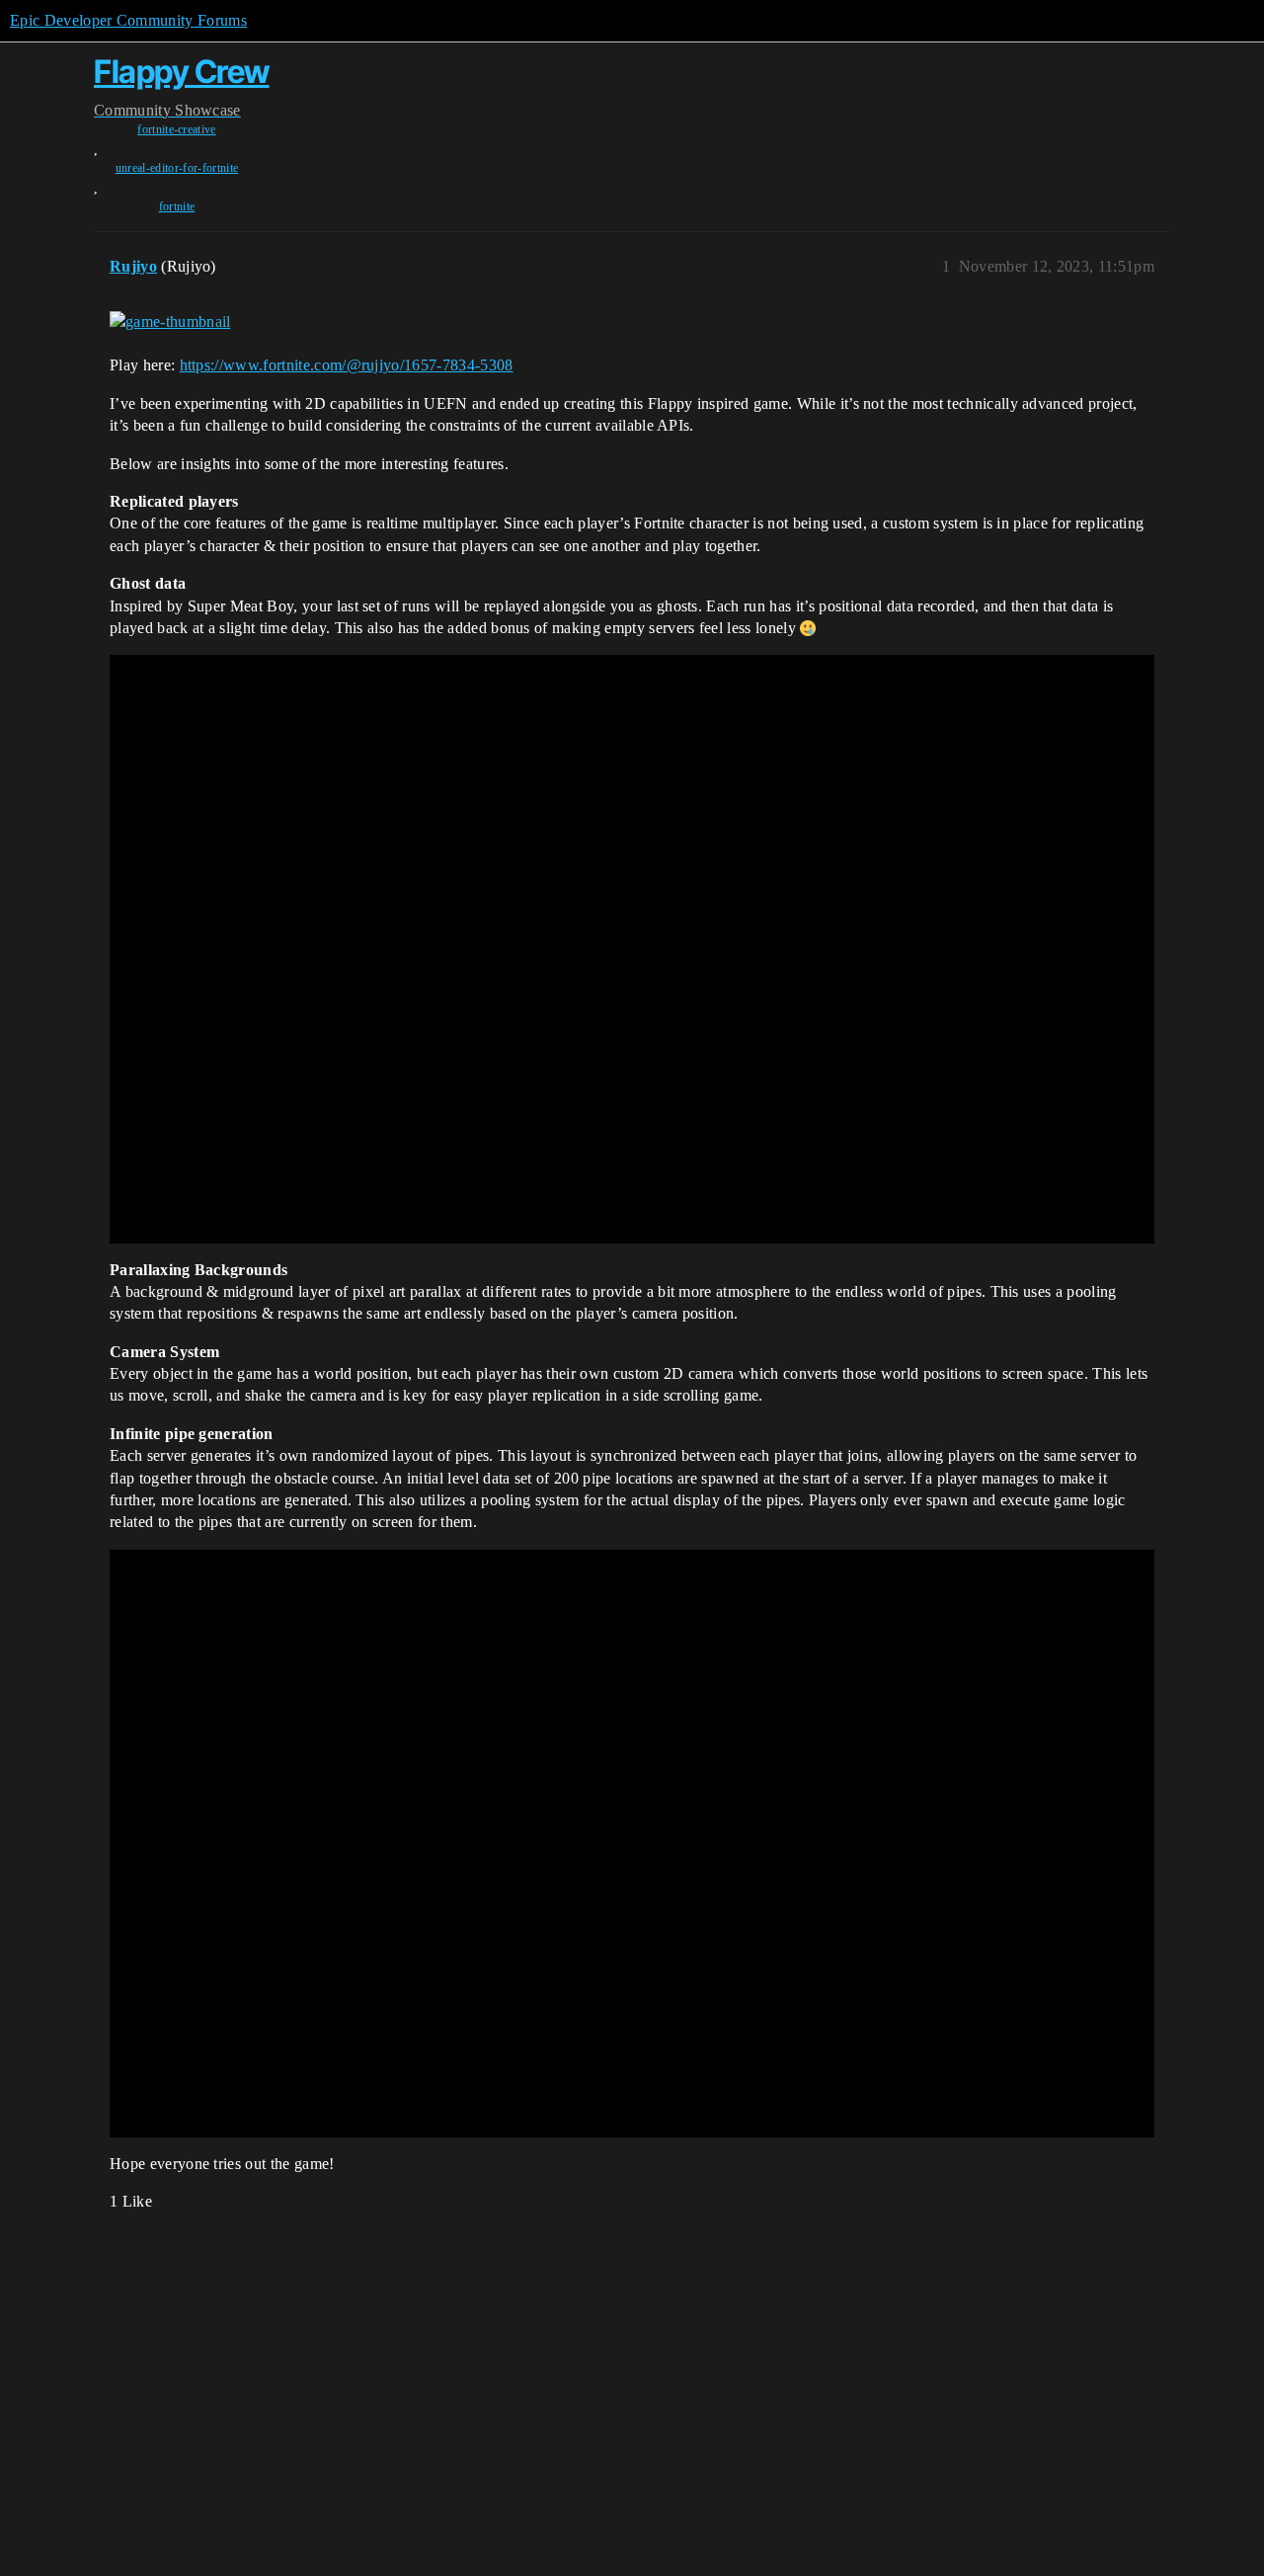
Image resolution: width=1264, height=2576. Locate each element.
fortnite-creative (176, 129)
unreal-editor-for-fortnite (177, 168)
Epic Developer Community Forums (128, 20)
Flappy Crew (182, 72)
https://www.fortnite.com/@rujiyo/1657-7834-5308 (347, 365)
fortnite (177, 206)
